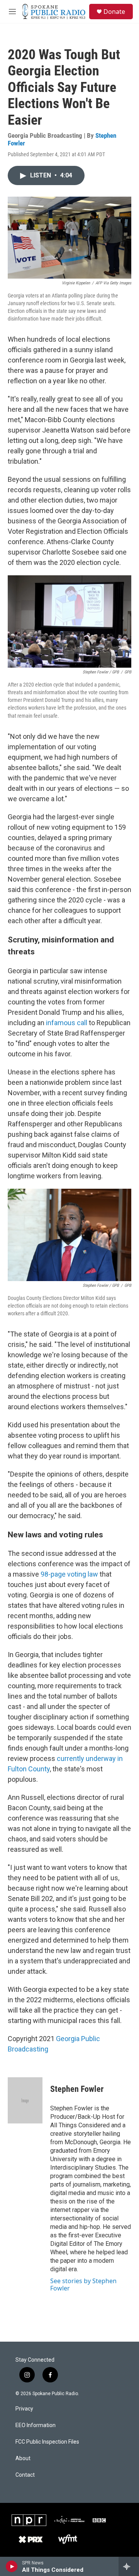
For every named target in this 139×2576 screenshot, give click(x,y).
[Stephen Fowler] (25, 2100)
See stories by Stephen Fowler (83, 2284)
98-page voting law (69, 1574)
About (23, 2458)
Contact (25, 2475)
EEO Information (36, 2425)
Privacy (24, 2409)
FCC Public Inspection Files (47, 2442)
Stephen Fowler (77, 2089)
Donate (114, 12)
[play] (12, 2566)
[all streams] (129, 2566)
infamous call (67, 1023)
